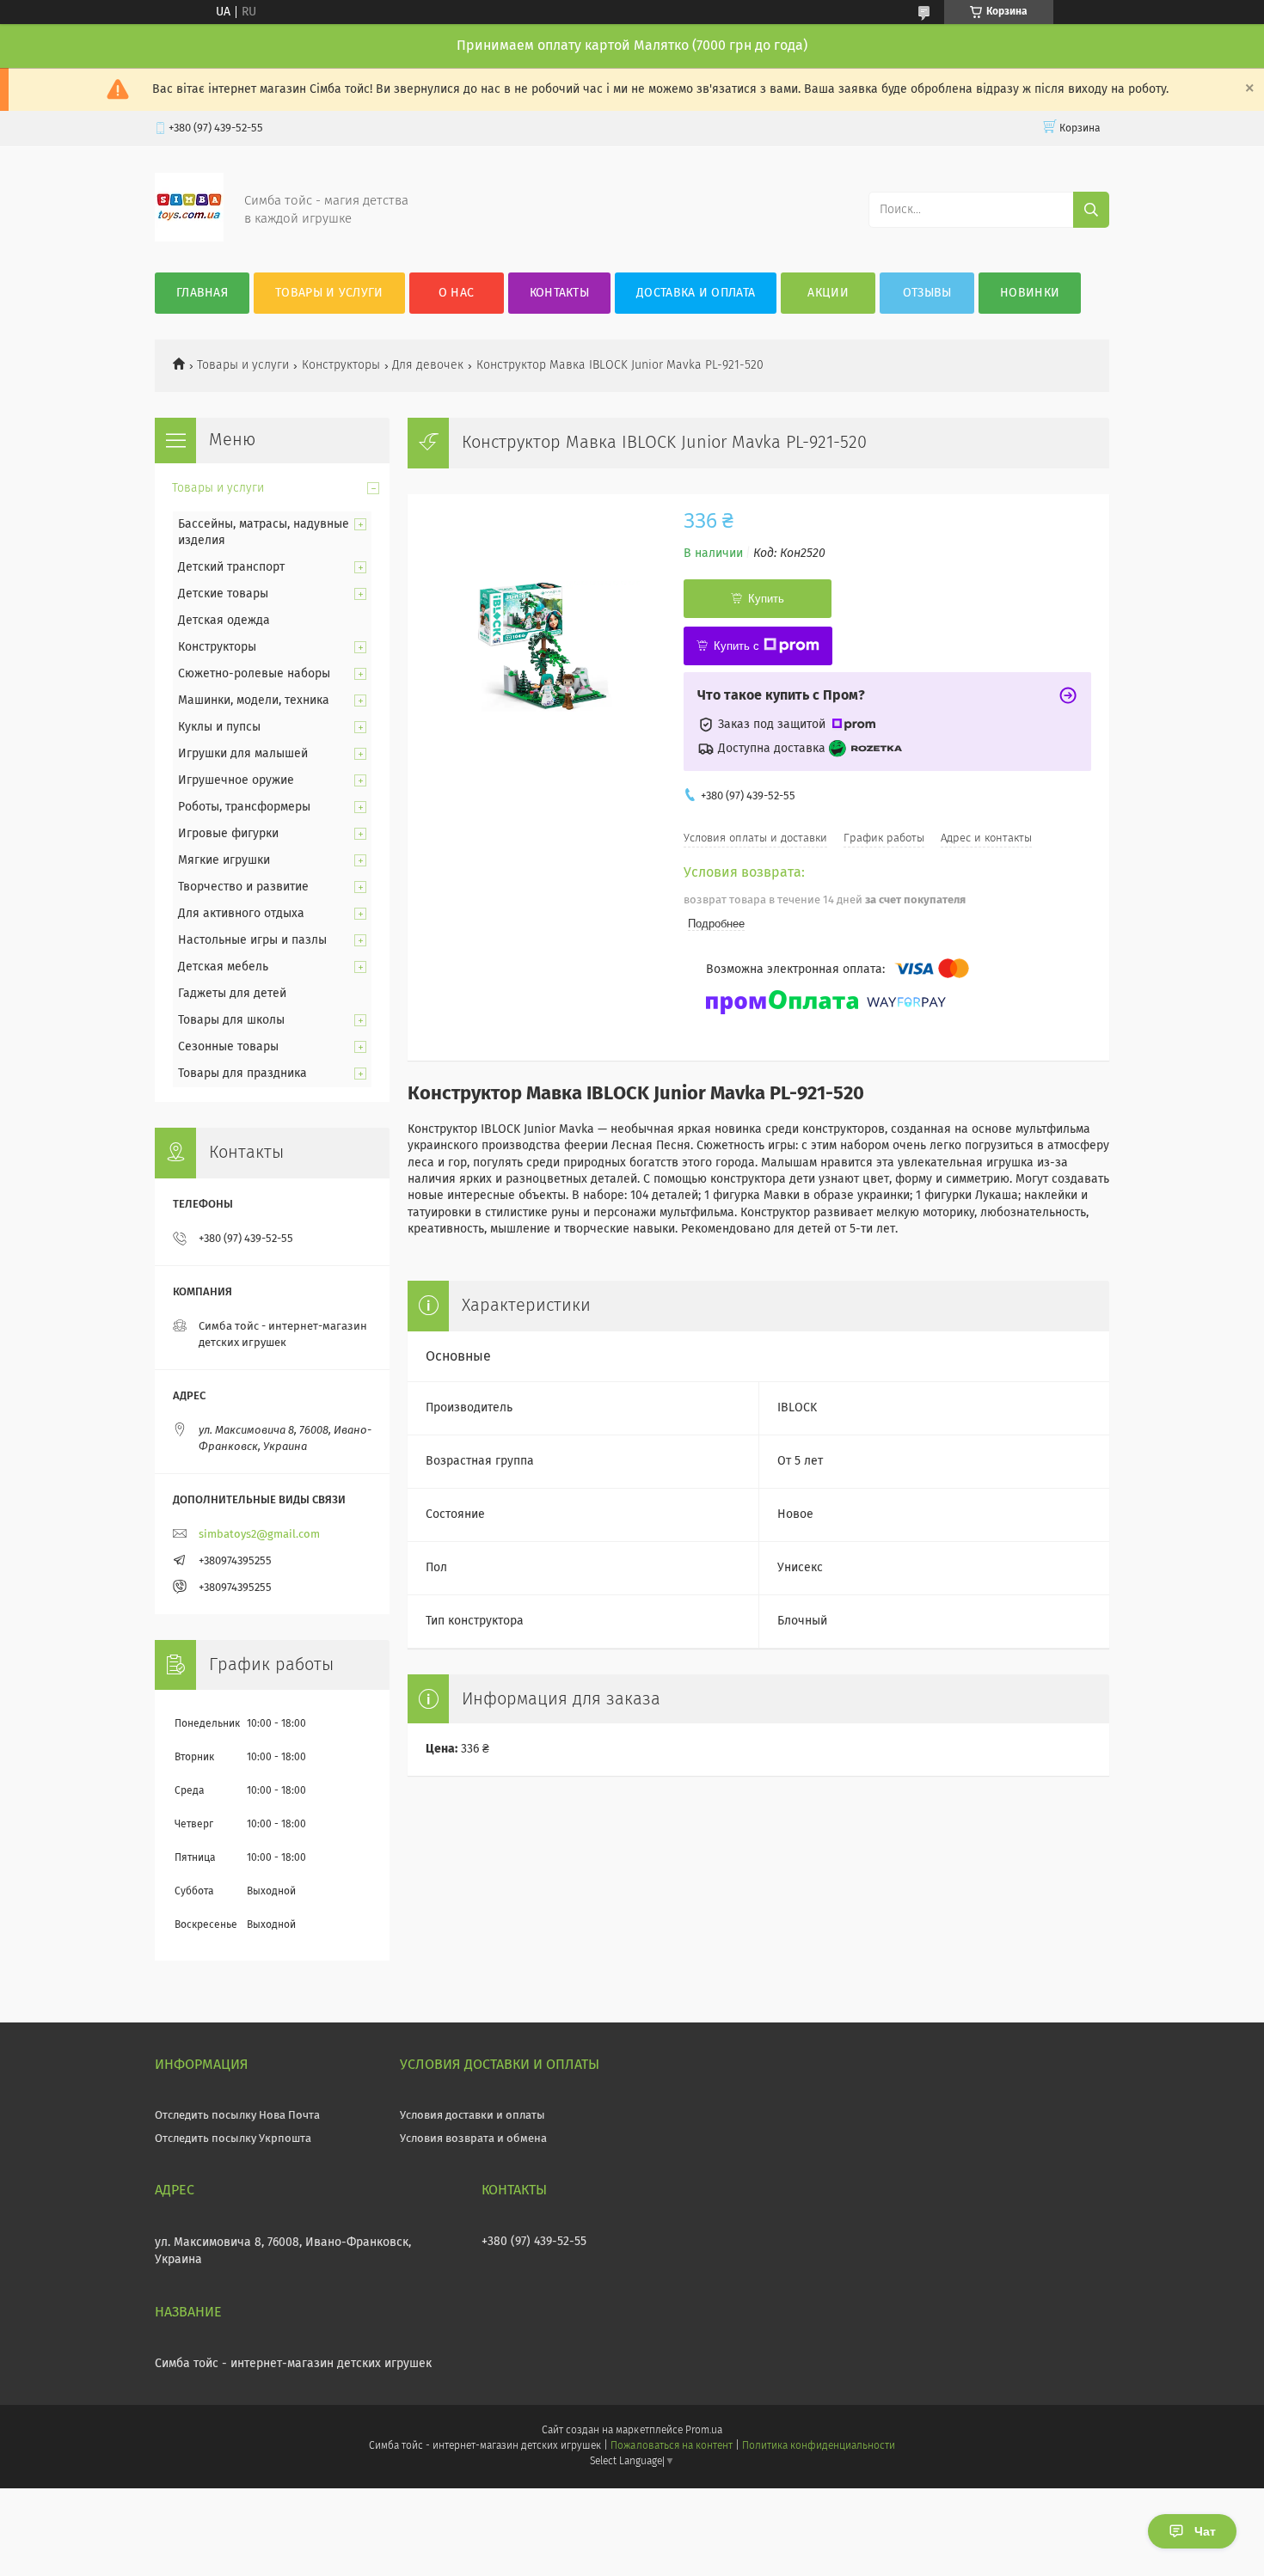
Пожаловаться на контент (671, 2446)
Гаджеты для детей (232, 994)
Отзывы (927, 293)
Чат (1205, 2531)
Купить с (736, 646)
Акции (828, 293)
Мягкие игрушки (224, 860)
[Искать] (1091, 210)
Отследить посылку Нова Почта (237, 2116)
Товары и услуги (329, 293)
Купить (766, 599)
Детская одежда (224, 621)
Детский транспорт (231, 567)
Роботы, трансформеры (244, 807)
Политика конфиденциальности (819, 2446)
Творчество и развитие (243, 887)
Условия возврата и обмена (473, 2139)
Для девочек (428, 365)
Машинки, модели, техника (254, 701)
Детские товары (223, 594)
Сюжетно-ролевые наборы (254, 674)
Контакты (559, 293)
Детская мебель (223, 967)
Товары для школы (231, 1020)
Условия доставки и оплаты (472, 2116)
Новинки (1030, 293)
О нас (457, 293)
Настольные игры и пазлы (252, 940)
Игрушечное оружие (236, 780)
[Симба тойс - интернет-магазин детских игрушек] (189, 238)
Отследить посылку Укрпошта (233, 2139)
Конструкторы (341, 365)
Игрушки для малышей (243, 754)
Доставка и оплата (696, 293)
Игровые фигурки (228, 834)
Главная (202, 293)
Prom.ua (704, 2431)
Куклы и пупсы (219, 727)
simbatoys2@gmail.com (259, 1535)
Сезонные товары (228, 1047)
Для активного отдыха (241, 914)
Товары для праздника (242, 1074)
